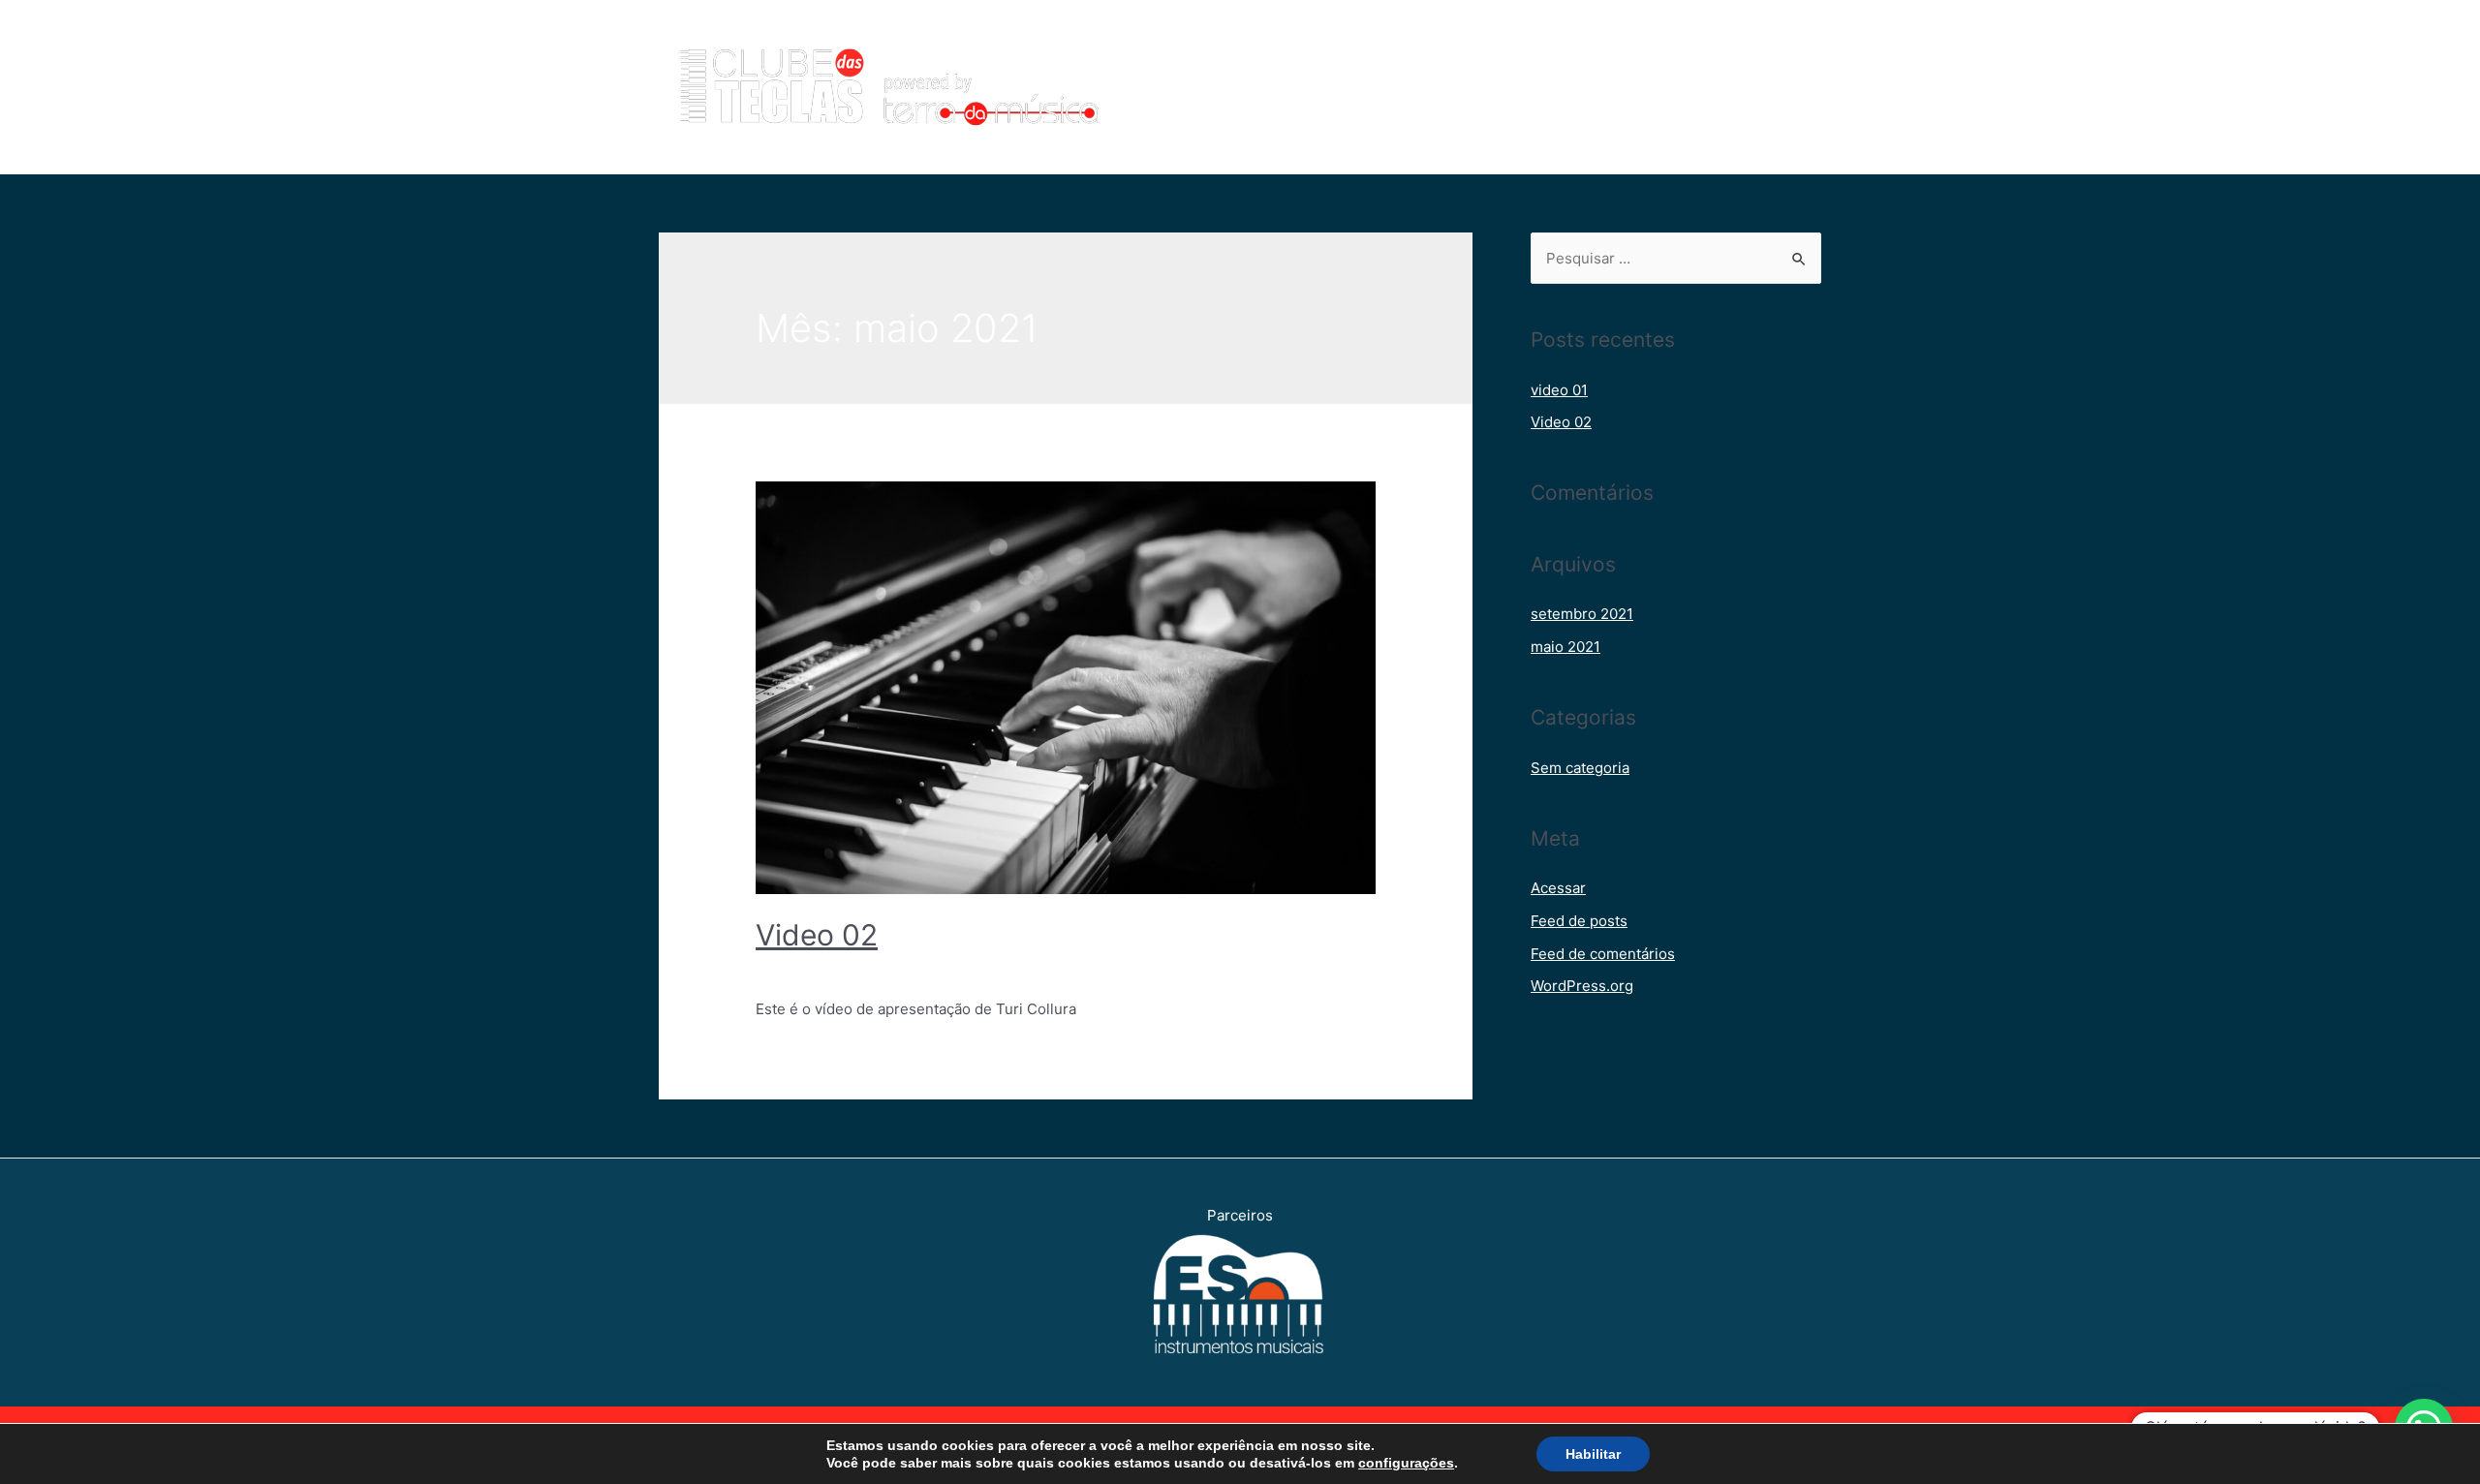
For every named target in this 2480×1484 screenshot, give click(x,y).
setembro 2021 (1582, 614)
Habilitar (1593, 1454)
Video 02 (817, 935)
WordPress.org (1582, 986)
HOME (1286, 88)
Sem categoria (805, 970)
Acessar (1558, 888)
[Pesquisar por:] (1676, 258)
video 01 (1559, 390)
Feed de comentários (1603, 954)
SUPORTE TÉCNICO (1738, 88)
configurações (1406, 1463)
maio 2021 (1565, 647)
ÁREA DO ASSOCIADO (1413, 88)
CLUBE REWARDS (1579, 88)
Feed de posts (1579, 921)
